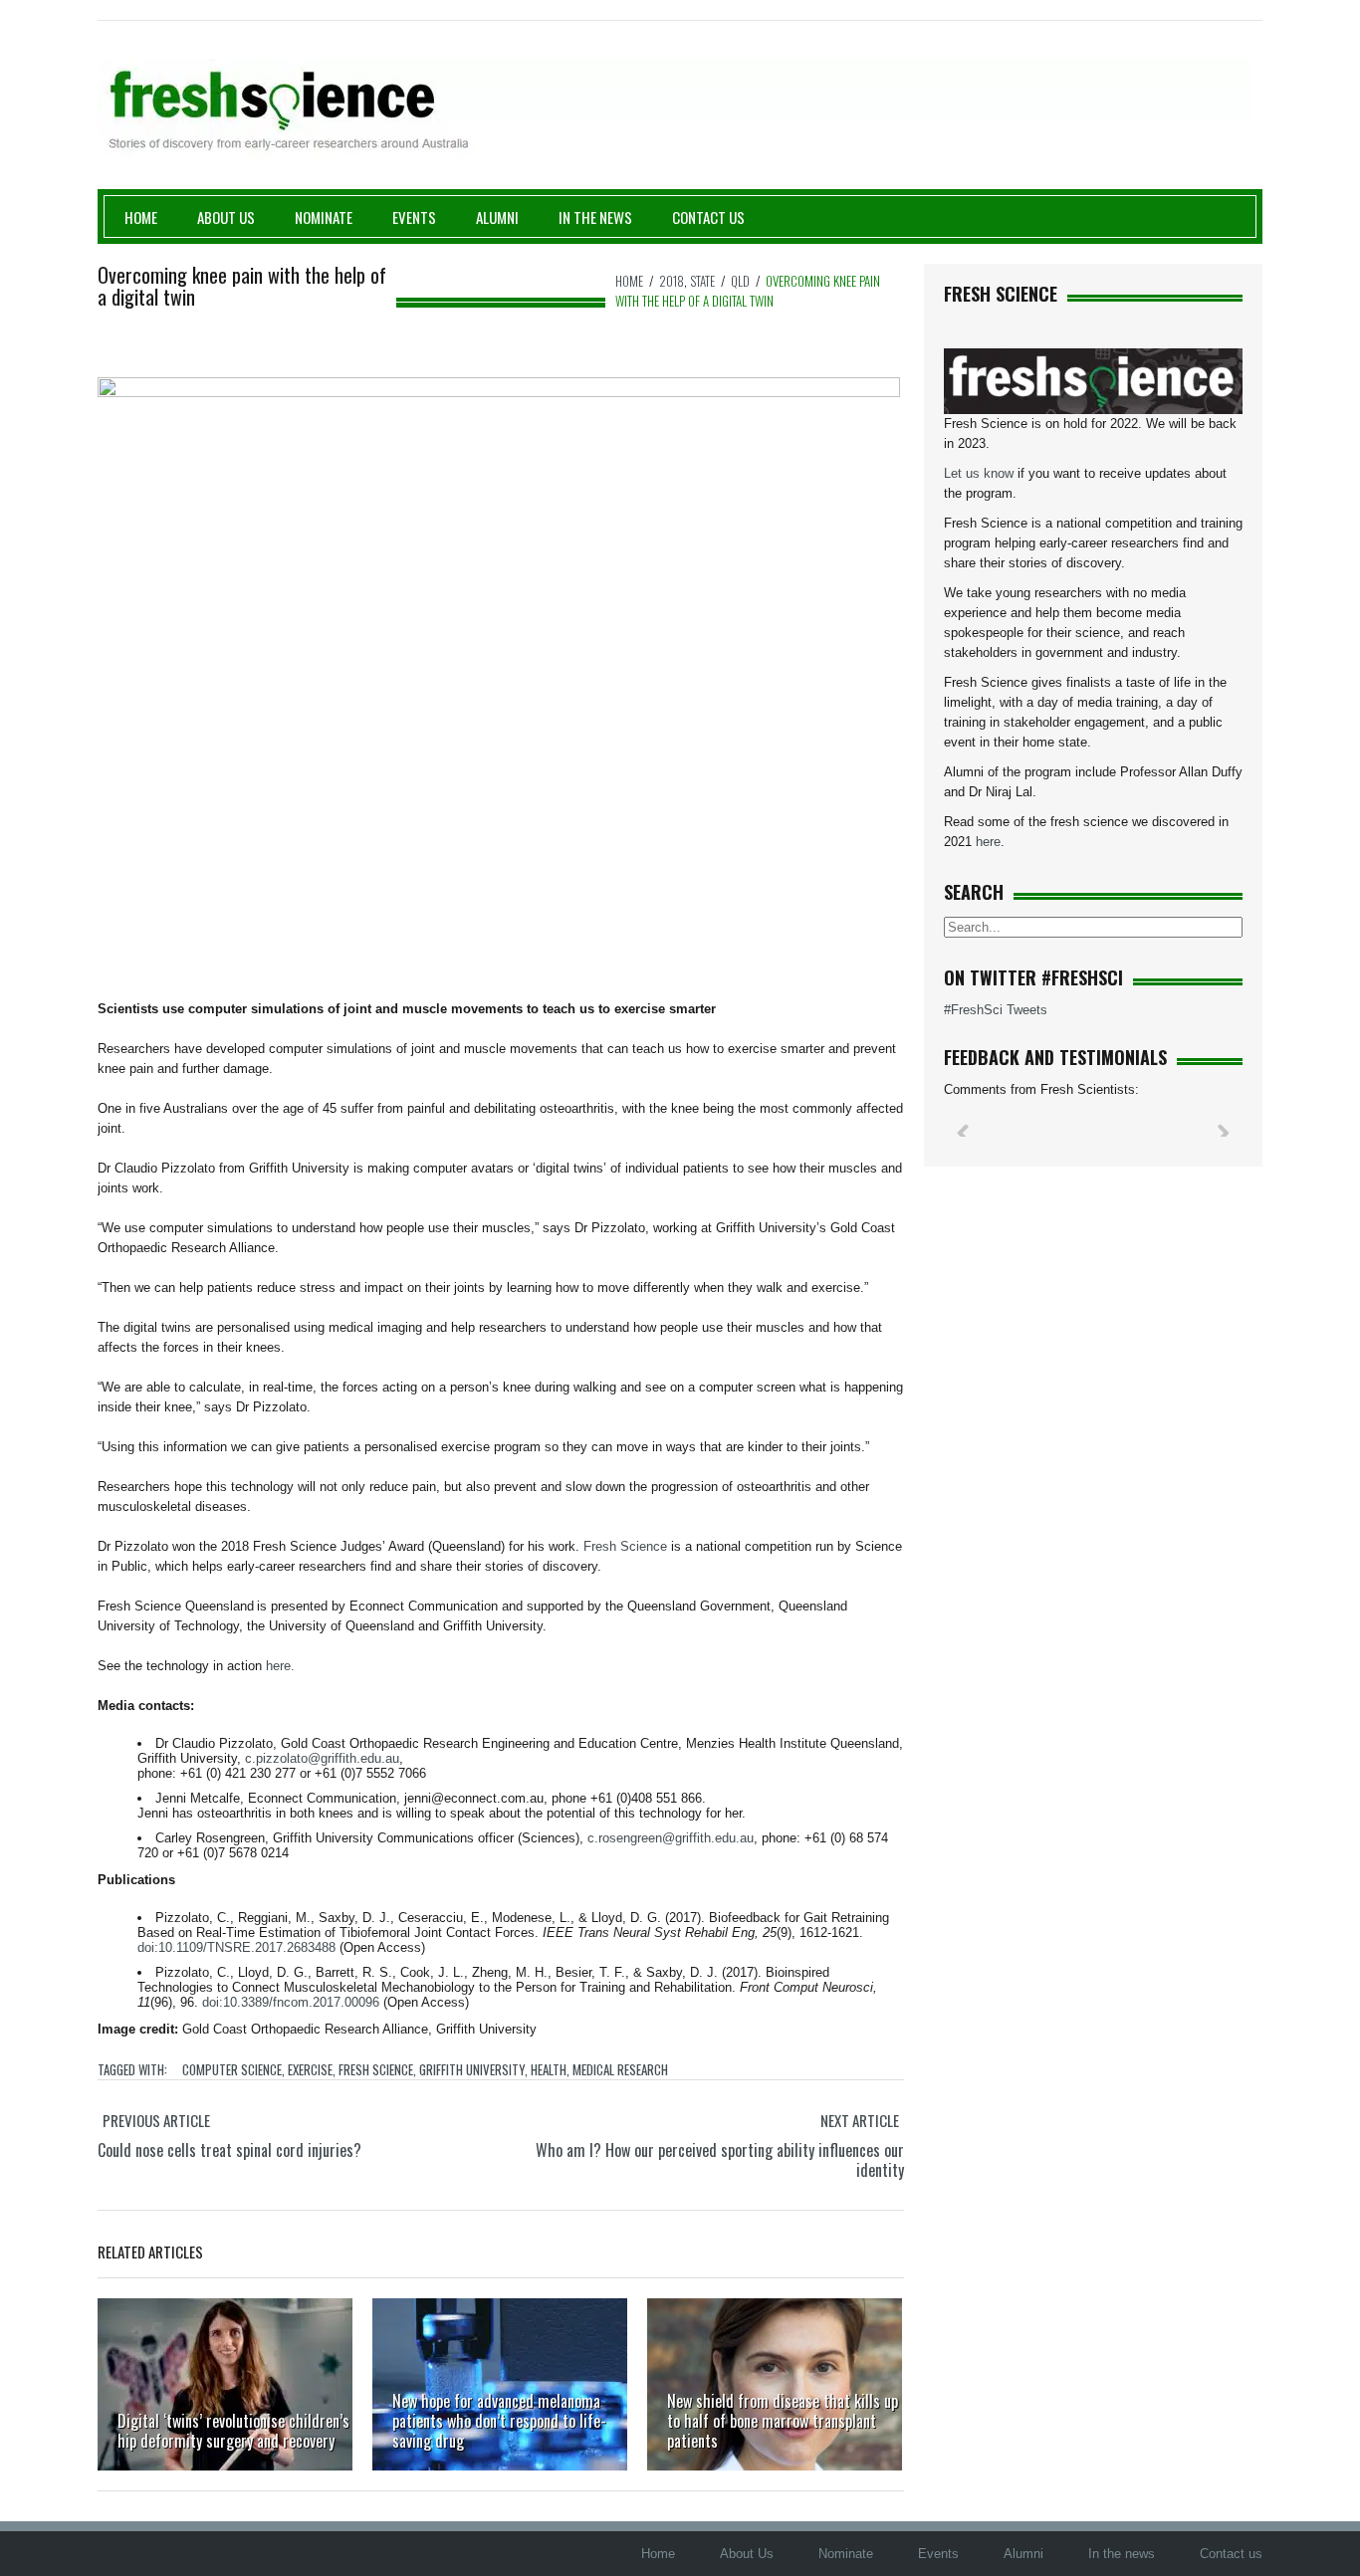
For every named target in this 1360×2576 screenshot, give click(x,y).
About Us (226, 217)
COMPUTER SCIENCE (232, 2069)
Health (549, 2069)
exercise (310, 2069)
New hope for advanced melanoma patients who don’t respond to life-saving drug (499, 2421)
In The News (595, 217)
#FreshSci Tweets (996, 1010)
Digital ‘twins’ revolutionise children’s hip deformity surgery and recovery (233, 2431)
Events (414, 217)
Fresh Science (376, 2069)
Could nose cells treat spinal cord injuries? (229, 2150)
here (988, 842)
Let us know (979, 473)
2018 (672, 281)
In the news (1122, 2554)
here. (280, 1666)
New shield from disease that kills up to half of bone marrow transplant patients (783, 2421)
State (702, 281)
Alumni (497, 217)
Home (141, 217)
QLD (740, 281)
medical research (620, 2069)
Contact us (708, 217)
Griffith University (472, 2069)
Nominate (324, 217)
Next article (860, 2120)
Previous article (156, 2120)
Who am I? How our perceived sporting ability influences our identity (720, 2160)
